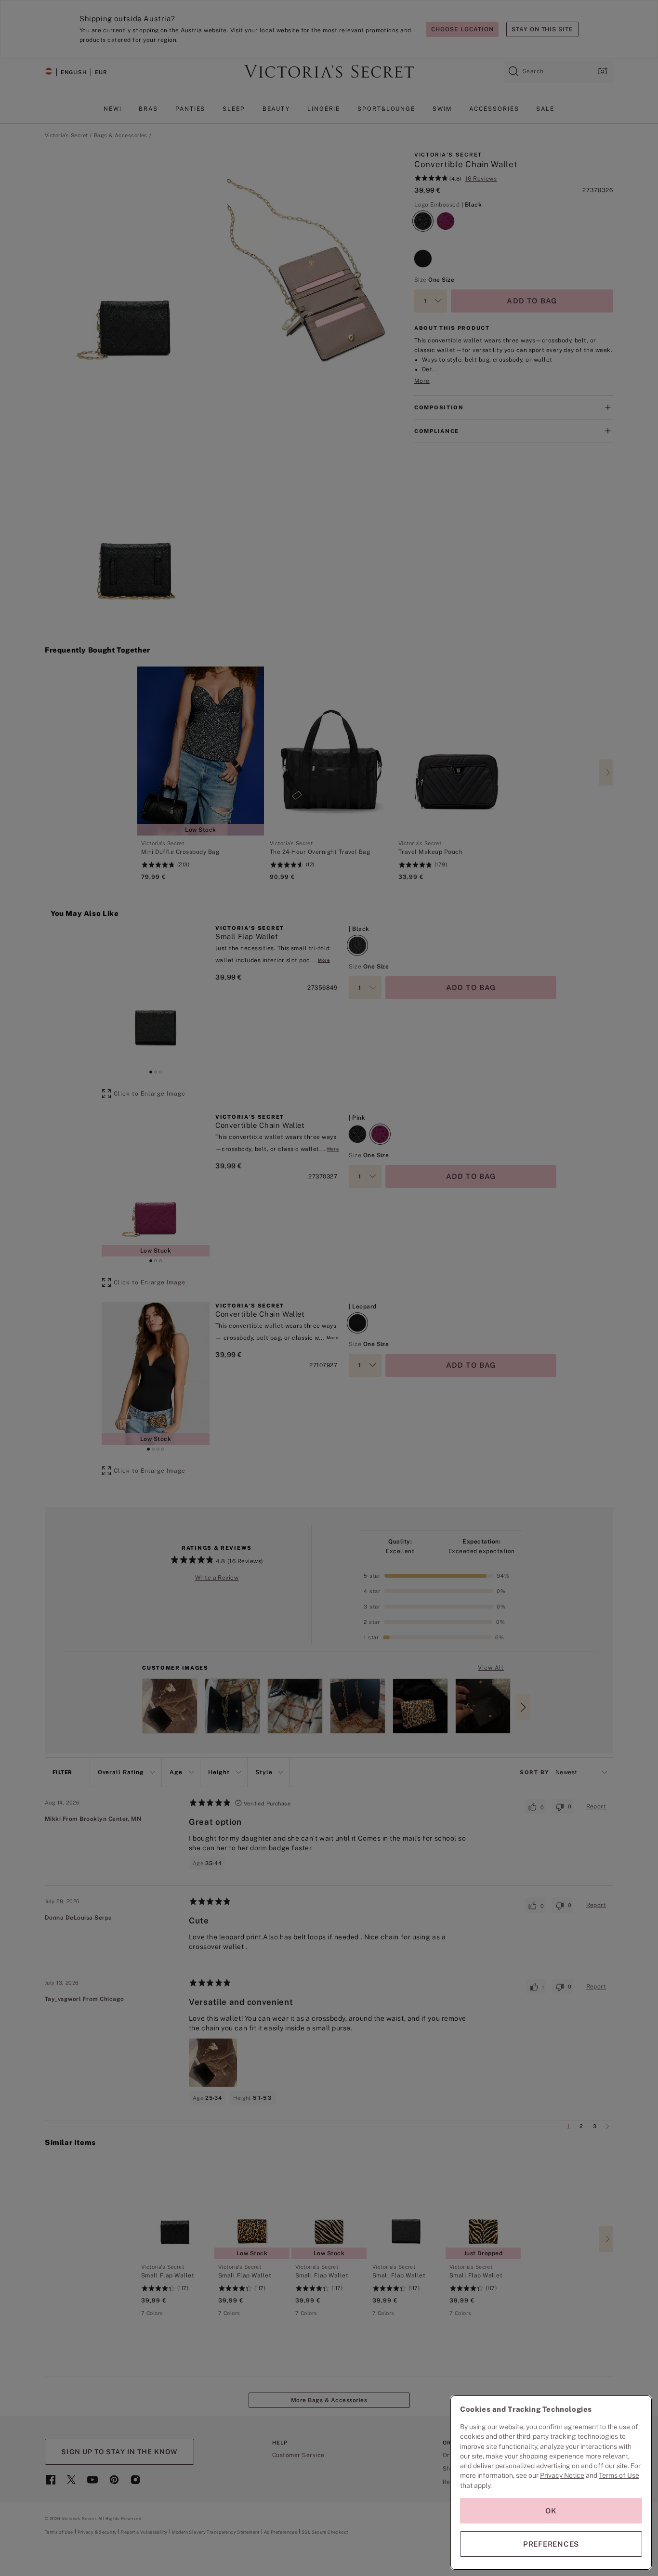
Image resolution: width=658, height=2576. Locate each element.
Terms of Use (619, 2475)
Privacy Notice (562, 2475)
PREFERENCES (551, 2544)
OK (551, 2511)
